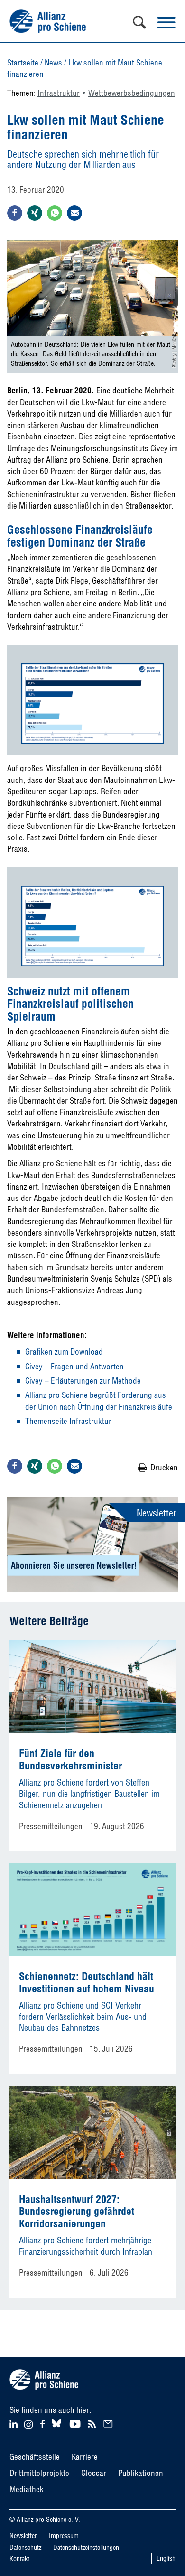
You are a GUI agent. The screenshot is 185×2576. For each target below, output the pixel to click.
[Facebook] (44, 2423)
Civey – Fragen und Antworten (74, 1366)
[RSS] (93, 2423)
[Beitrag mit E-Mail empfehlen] (74, 213)
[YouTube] (76, 2423)
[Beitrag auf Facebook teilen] (15, 213)
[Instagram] (28, 2426)
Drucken (164, 1467)
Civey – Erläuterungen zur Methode (83, 1381)
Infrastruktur (59, 93)
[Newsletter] (110, 2423)
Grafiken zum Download (64, 1352)
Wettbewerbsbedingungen (132, 93)
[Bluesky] (56, 2428)
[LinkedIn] (15, 2423)
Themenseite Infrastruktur (68, 1421)
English (166, 2558)
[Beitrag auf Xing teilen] (35, 213)
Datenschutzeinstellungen (86, 2548)
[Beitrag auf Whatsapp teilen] (55, 213)
